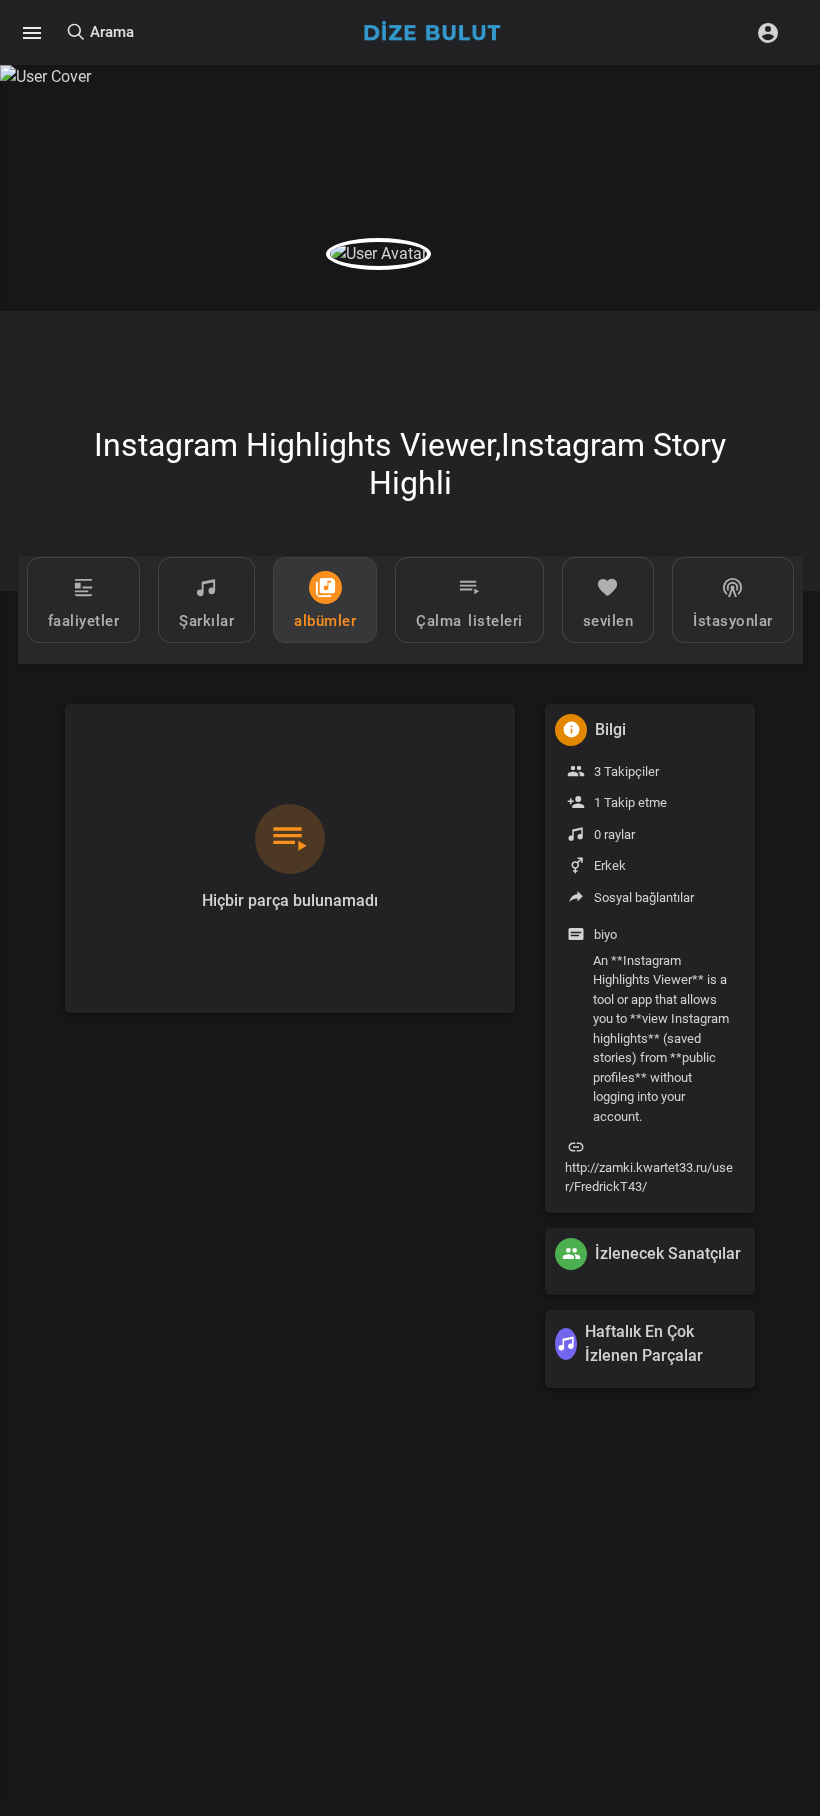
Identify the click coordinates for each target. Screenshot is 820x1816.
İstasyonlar (733, 621)
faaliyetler (84, 621)
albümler (325, 621)
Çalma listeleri (469, 621)
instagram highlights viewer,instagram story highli (410, 464)
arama (110, 32)
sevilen (608, 621)
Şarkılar (206, 621)
